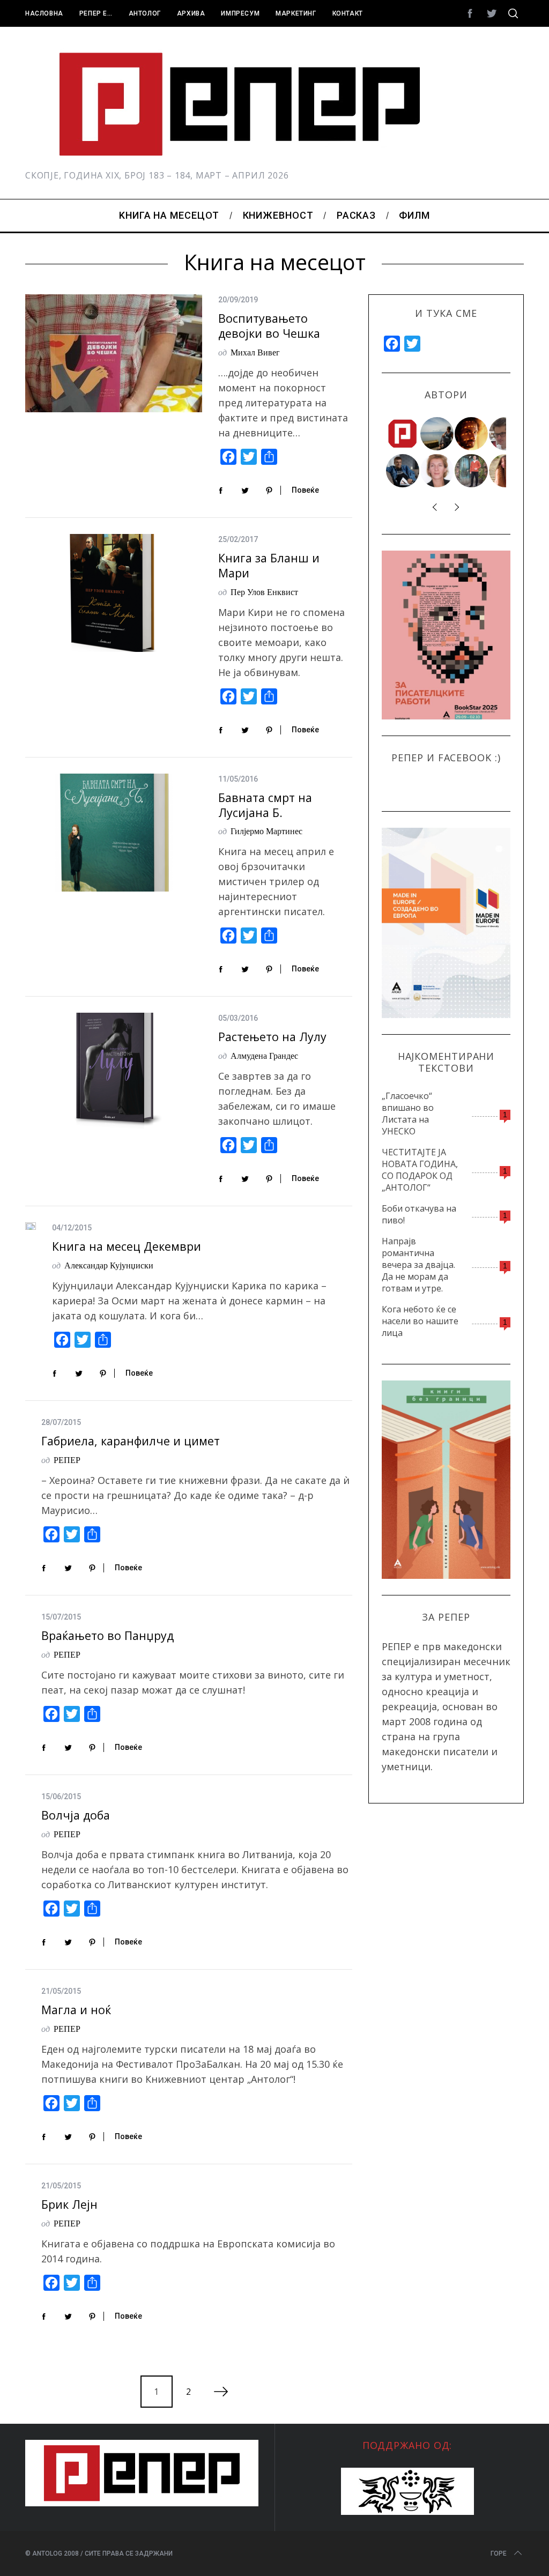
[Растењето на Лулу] (114, 1072)
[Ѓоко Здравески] (472, 434)
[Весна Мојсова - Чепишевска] (437, 434)
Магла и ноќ (76, 2010)
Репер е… (96, 13)
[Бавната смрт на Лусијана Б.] (114, 833)
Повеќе (305, 490)
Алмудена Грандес (264, 1055)
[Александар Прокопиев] (403, 471)
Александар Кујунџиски (109, 1265)
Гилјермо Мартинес (266, 831)
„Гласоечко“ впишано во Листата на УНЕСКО (408, 1113)
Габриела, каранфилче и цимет (131, 1441)
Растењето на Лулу (272, 1037)
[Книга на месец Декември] (31, 1226)
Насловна (44, 13)
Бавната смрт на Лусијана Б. (265, 805)
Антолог (145, 13)
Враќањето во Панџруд (107, 1635)
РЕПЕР (67, 1460)
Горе (499, 2553)
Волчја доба (76, 1815)
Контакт (348, 13)
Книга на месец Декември (127, 1246)
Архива (191, 13)
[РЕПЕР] (403, 434)
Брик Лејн (69, 2204)
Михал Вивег (255, 352)
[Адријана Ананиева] (437, 471)
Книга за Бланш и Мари (269, 565)
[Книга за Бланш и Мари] (114, 593)
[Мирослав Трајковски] (472, 471)
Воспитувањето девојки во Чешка (269, 326)
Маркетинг (296, 13)
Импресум (240, 13)
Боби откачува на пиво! (419, 1214)
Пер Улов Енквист (264, 592)
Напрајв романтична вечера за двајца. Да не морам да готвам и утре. (418, 1265)
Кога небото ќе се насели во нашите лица (420, 1321)
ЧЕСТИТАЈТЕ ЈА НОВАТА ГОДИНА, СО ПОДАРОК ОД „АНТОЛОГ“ (420, 1170)
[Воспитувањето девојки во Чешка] (114, 353)
